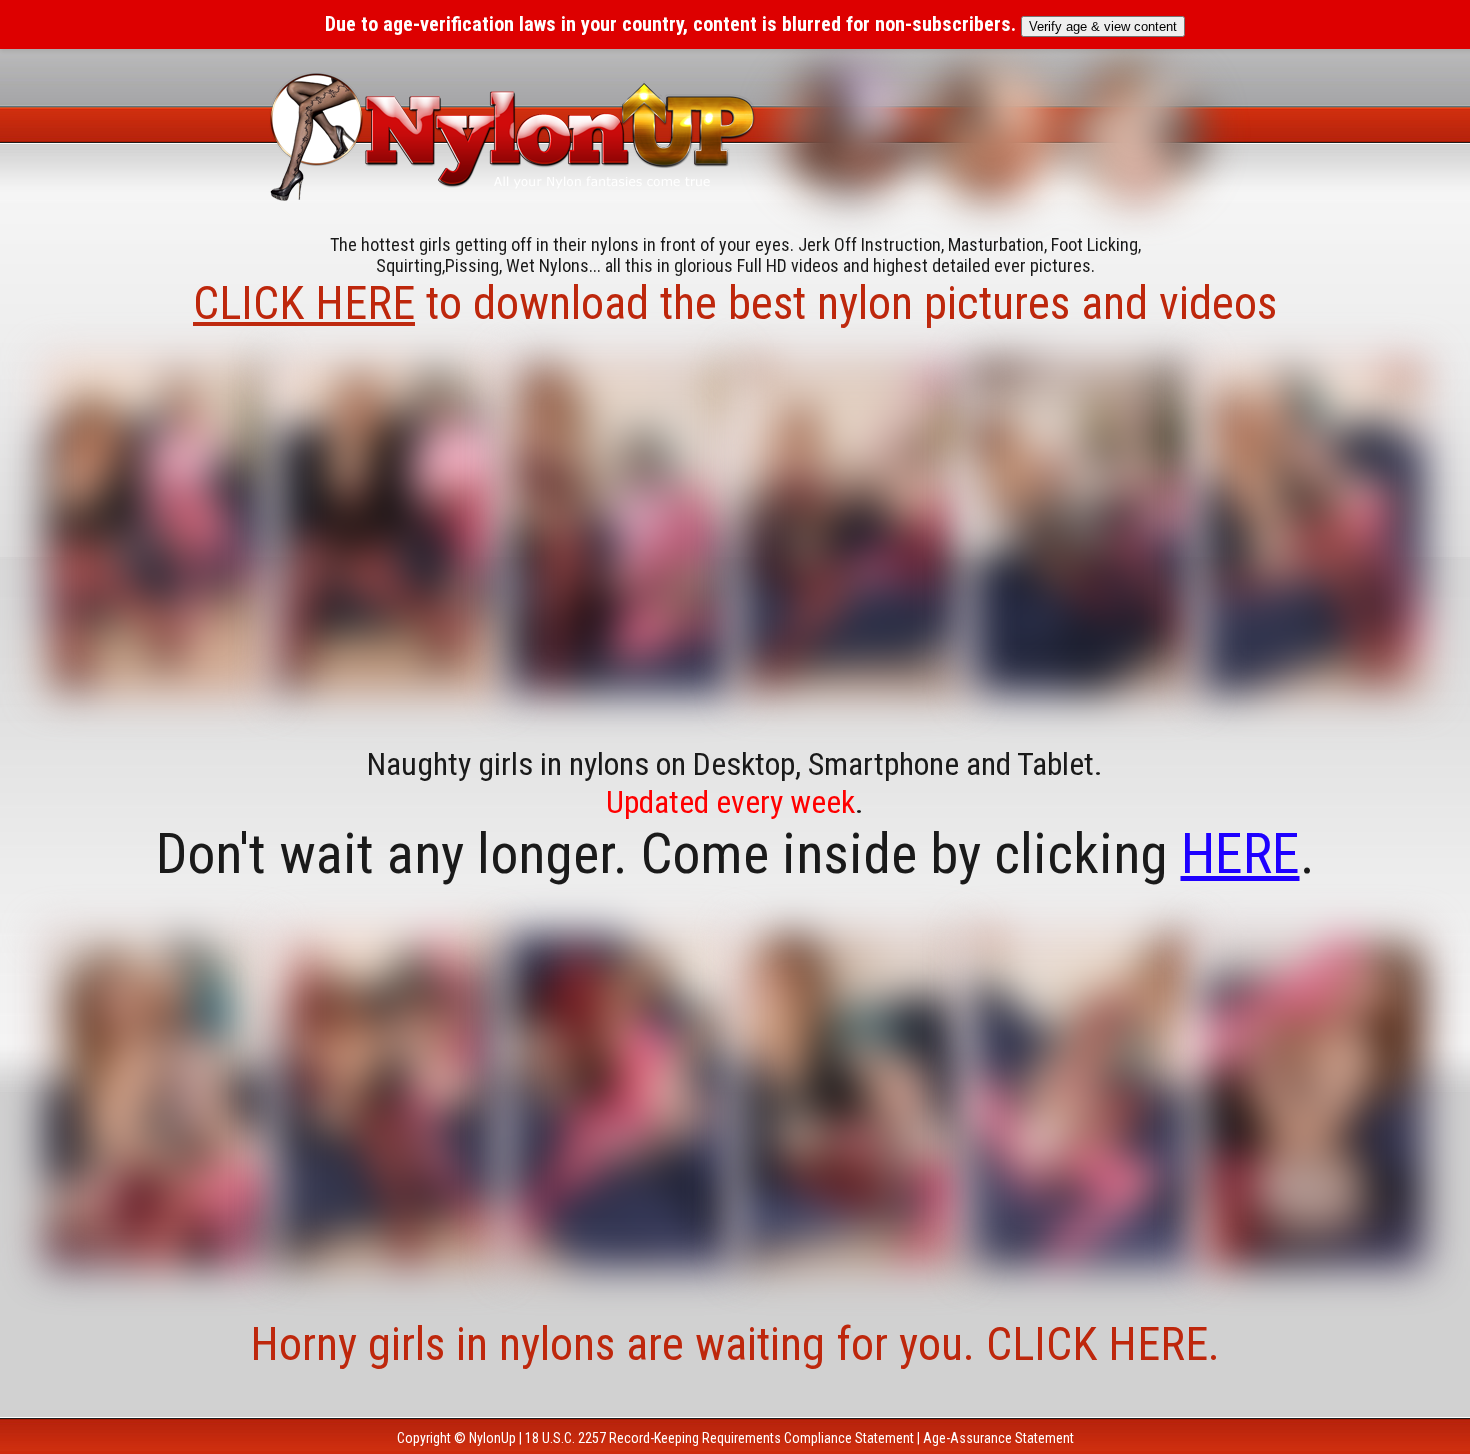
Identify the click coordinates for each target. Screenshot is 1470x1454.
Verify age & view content (1103, 26)
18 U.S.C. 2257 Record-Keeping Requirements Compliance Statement (719, 1438)
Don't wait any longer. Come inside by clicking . (735, 854)
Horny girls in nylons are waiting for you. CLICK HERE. (735, 1344)
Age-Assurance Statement (998, 1438)
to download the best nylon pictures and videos (735, 303)
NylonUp (492, 1438)
